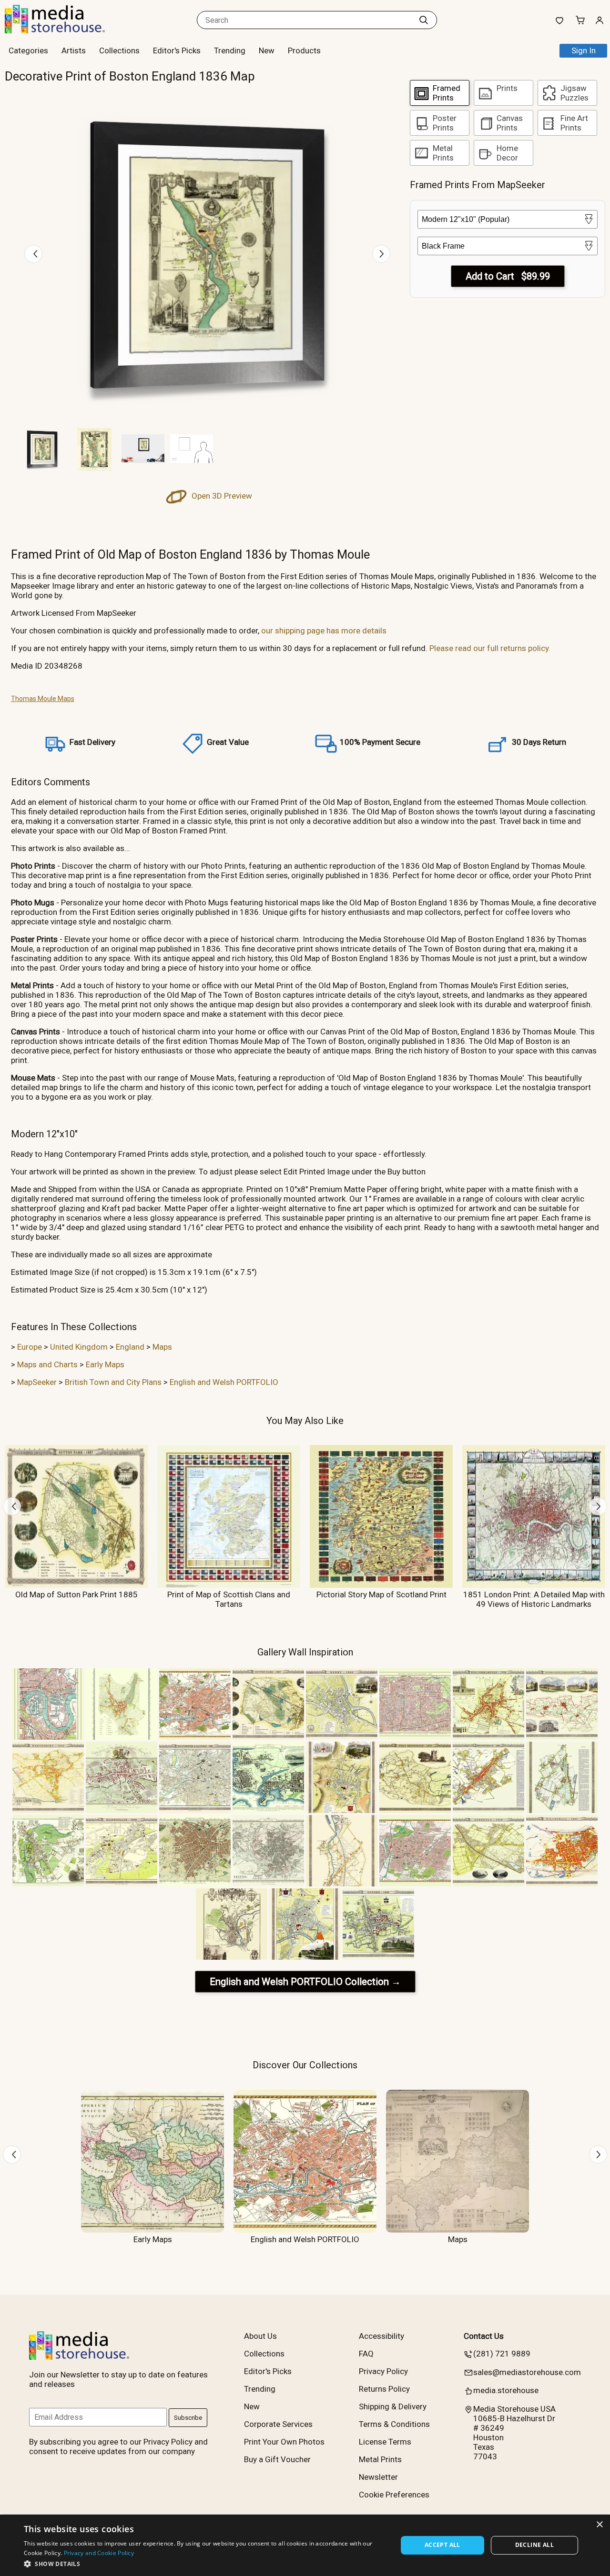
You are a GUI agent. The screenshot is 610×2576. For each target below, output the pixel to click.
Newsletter (378, 2477)
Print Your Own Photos (284, 2442)
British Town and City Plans (113, 1382)
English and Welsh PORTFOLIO (224, 1382)
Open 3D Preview (221, 496)
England (130, 1347)
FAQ (366, 2354)
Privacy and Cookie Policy (99, 2553)
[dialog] (305, 2545)
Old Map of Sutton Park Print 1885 (76, 1594)
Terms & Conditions (394, 2424)
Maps (162, 1347)
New (267, 50)
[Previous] (33, 254)
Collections (119, 50)
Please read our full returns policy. (490, 648)
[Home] (64, 30)
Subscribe (188, 2418)
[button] (205, 2563)
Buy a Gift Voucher (277, 2459)
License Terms (385, 2442)
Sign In (584, 50)
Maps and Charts (47, 1364)
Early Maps (105, 1364)
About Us (260, 2336)
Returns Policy (384, 2389)
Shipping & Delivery (393, 2406)
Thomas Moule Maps (43, 699)
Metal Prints (380, 2459)
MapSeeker (37, 1382)
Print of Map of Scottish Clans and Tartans (229, 1599)
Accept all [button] (442, 2545)
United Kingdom (79, 1347)
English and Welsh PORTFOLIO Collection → (305, 1982)
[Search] (424, 20)
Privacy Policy (383, 2371)
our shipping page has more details (324, 631)
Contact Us (484, 2336)
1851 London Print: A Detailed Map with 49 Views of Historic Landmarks (534, 1599)
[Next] (381, 254)
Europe (30, 1347)
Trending (230, 50)
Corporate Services (278, 2424)
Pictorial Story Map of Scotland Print (381, 1594)
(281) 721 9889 (502, 2354)
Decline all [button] (534, 2545)
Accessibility (381, 2336)
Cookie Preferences (394, 2495)
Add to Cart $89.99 (508, 276)
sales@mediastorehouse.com (527, 2372)
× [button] (599, 2525)
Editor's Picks (177, 50)
